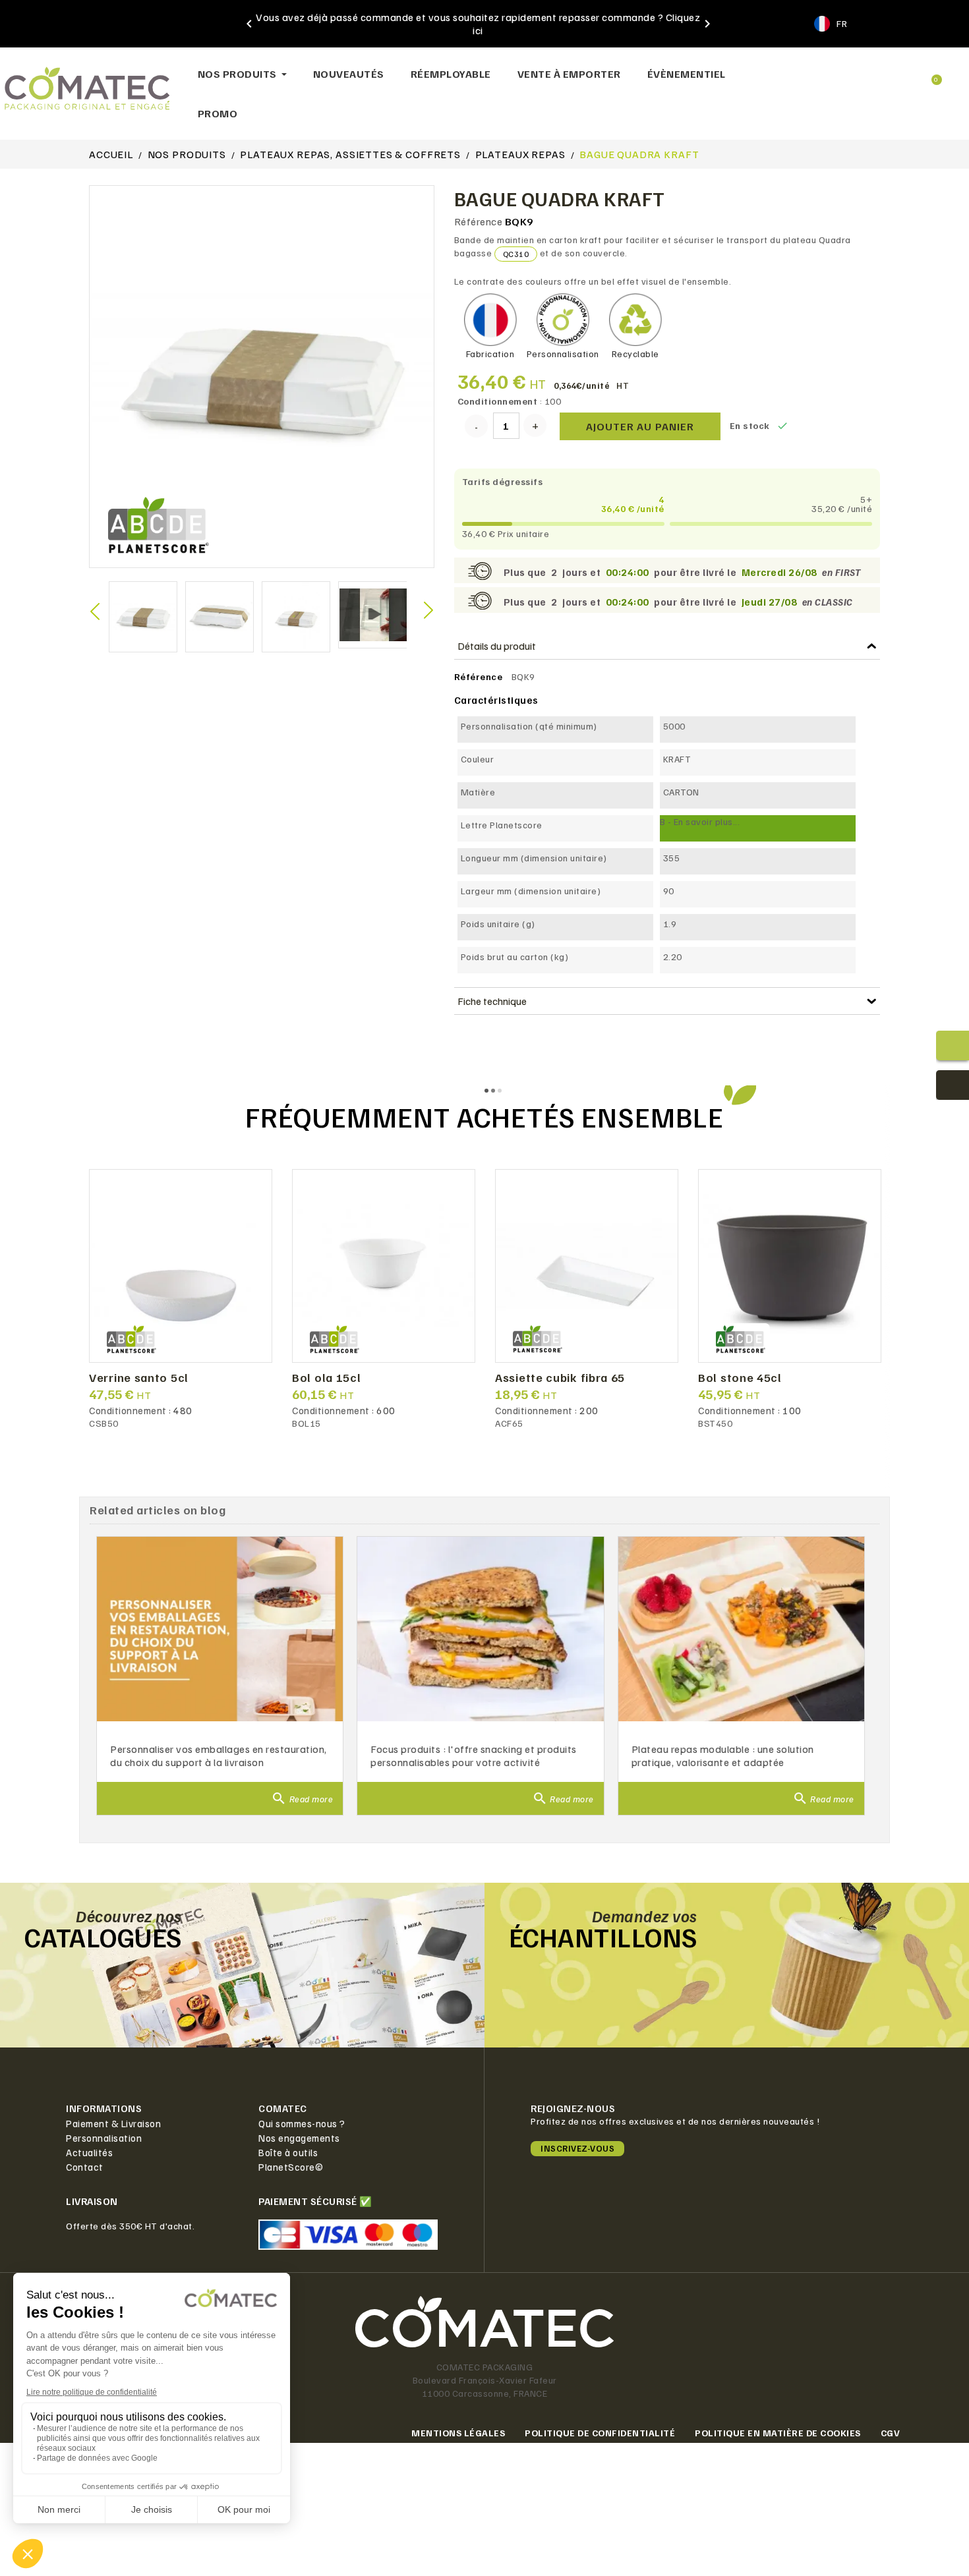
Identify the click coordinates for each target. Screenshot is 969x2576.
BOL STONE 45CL (740, 1378)
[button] (840, 74)
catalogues (103, 1937)
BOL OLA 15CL (326, 1378)
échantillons (603, 1937)
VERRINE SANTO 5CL (139, 1378)
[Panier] (931, 74)
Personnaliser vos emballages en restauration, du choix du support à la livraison (219, 1756)
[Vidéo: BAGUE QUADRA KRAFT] (374, 614)
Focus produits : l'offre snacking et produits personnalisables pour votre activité (474, 1756)
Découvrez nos (129, 1916)
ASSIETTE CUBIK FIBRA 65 (560, 1378)
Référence (479, 221)
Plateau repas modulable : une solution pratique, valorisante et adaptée (723, 1756)
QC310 (516, 254)
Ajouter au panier (640, 426)
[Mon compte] (885, 74)
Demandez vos (645, 1916)
